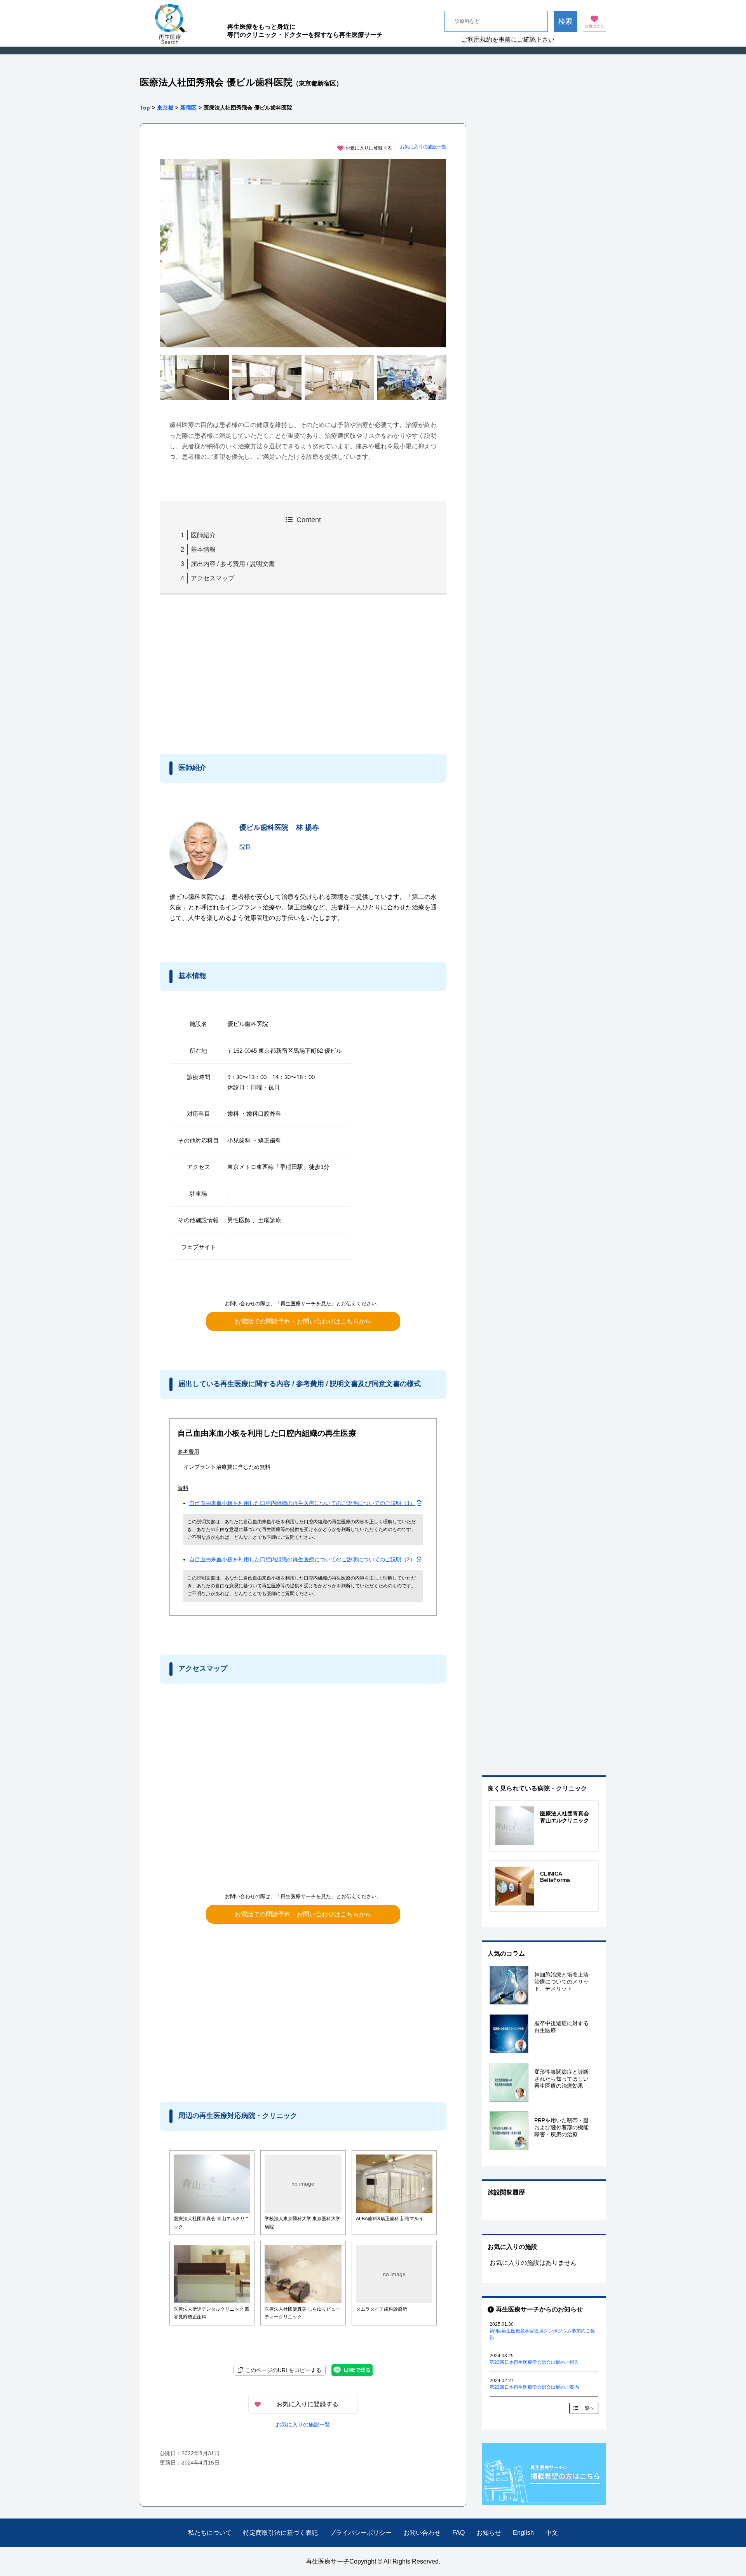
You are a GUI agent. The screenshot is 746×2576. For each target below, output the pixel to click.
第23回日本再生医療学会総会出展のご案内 (534, 2387)
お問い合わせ (422, 2533)
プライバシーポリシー (361, 2533)
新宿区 (188, 108)
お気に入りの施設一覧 (423, 147)
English (523, 2533)
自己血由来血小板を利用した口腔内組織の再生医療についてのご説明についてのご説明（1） (302, 1503)
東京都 (165, 108)
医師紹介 (203, 535)
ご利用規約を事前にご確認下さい (508, 39)
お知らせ (489, 2533)
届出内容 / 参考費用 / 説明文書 (233, 564)
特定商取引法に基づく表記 (281, 2533)
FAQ (458, 2533)
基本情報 (203, 550)
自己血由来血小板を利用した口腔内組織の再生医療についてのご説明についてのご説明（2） (302, 1559)
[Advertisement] (224, 672)
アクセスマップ (213, 578)
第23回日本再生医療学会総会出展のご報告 (534, 2362)
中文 (552, 2533)
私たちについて (210, 2533)
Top (145, 108)
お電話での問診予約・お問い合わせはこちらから (303, 1321)
